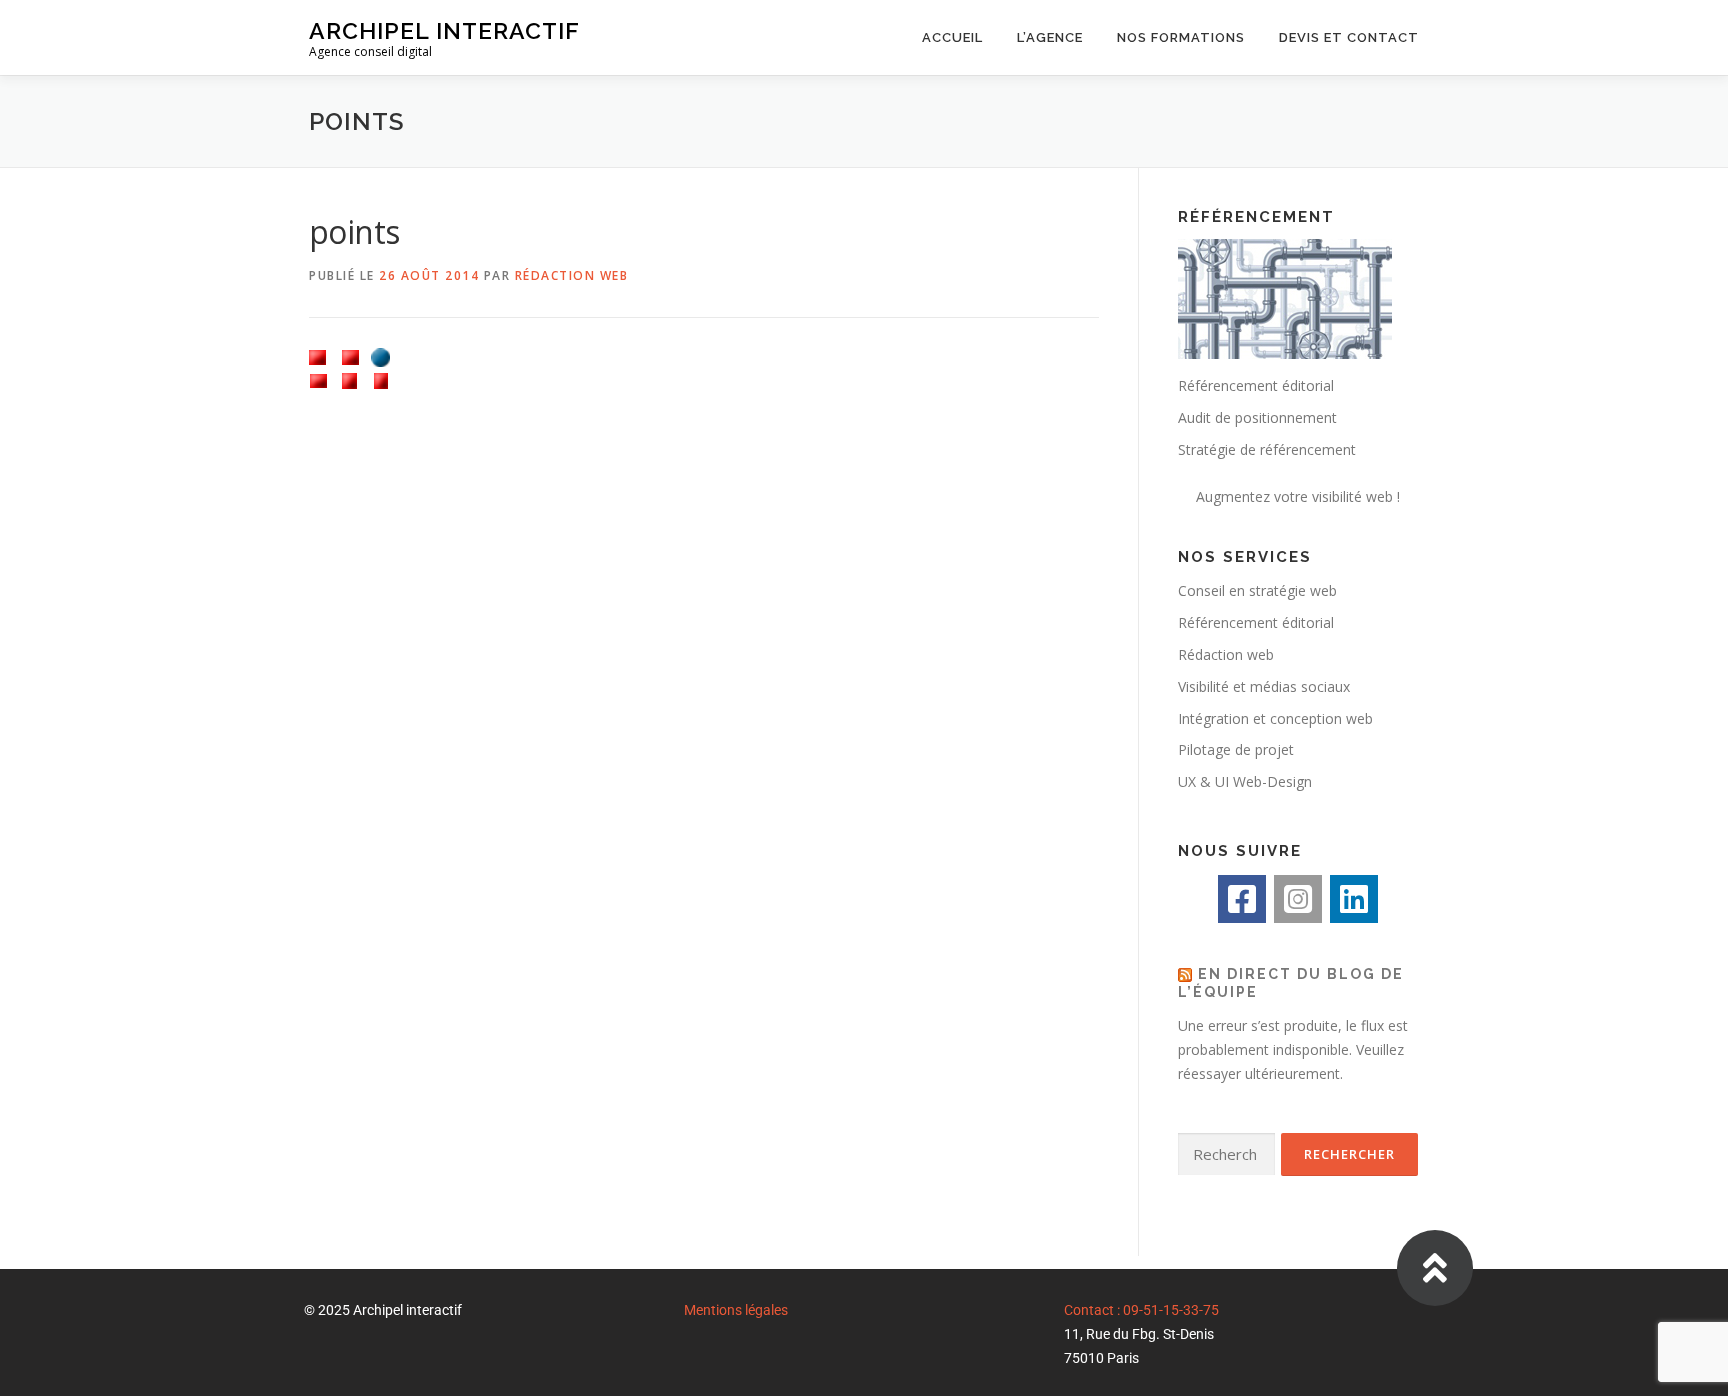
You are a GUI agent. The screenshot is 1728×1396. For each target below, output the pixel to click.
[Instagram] (1298, 899)
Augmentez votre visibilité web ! (1298, 496)
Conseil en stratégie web (1257, 590)
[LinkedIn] (1354, 899)
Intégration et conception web (1275, 718)
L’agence (1050, 37)
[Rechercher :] (1226, 1154)
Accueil (952, 37)
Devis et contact (1349, 37)
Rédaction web (572, 275)
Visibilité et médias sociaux (1264, 686)
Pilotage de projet (1236, 749)
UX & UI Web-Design (1245, 781)
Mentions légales (736, 1310)
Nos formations (1181, 37)
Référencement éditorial (1256, 622)
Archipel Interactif (444, 30)
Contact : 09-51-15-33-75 (1141, 1310)
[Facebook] (1242, 899)
